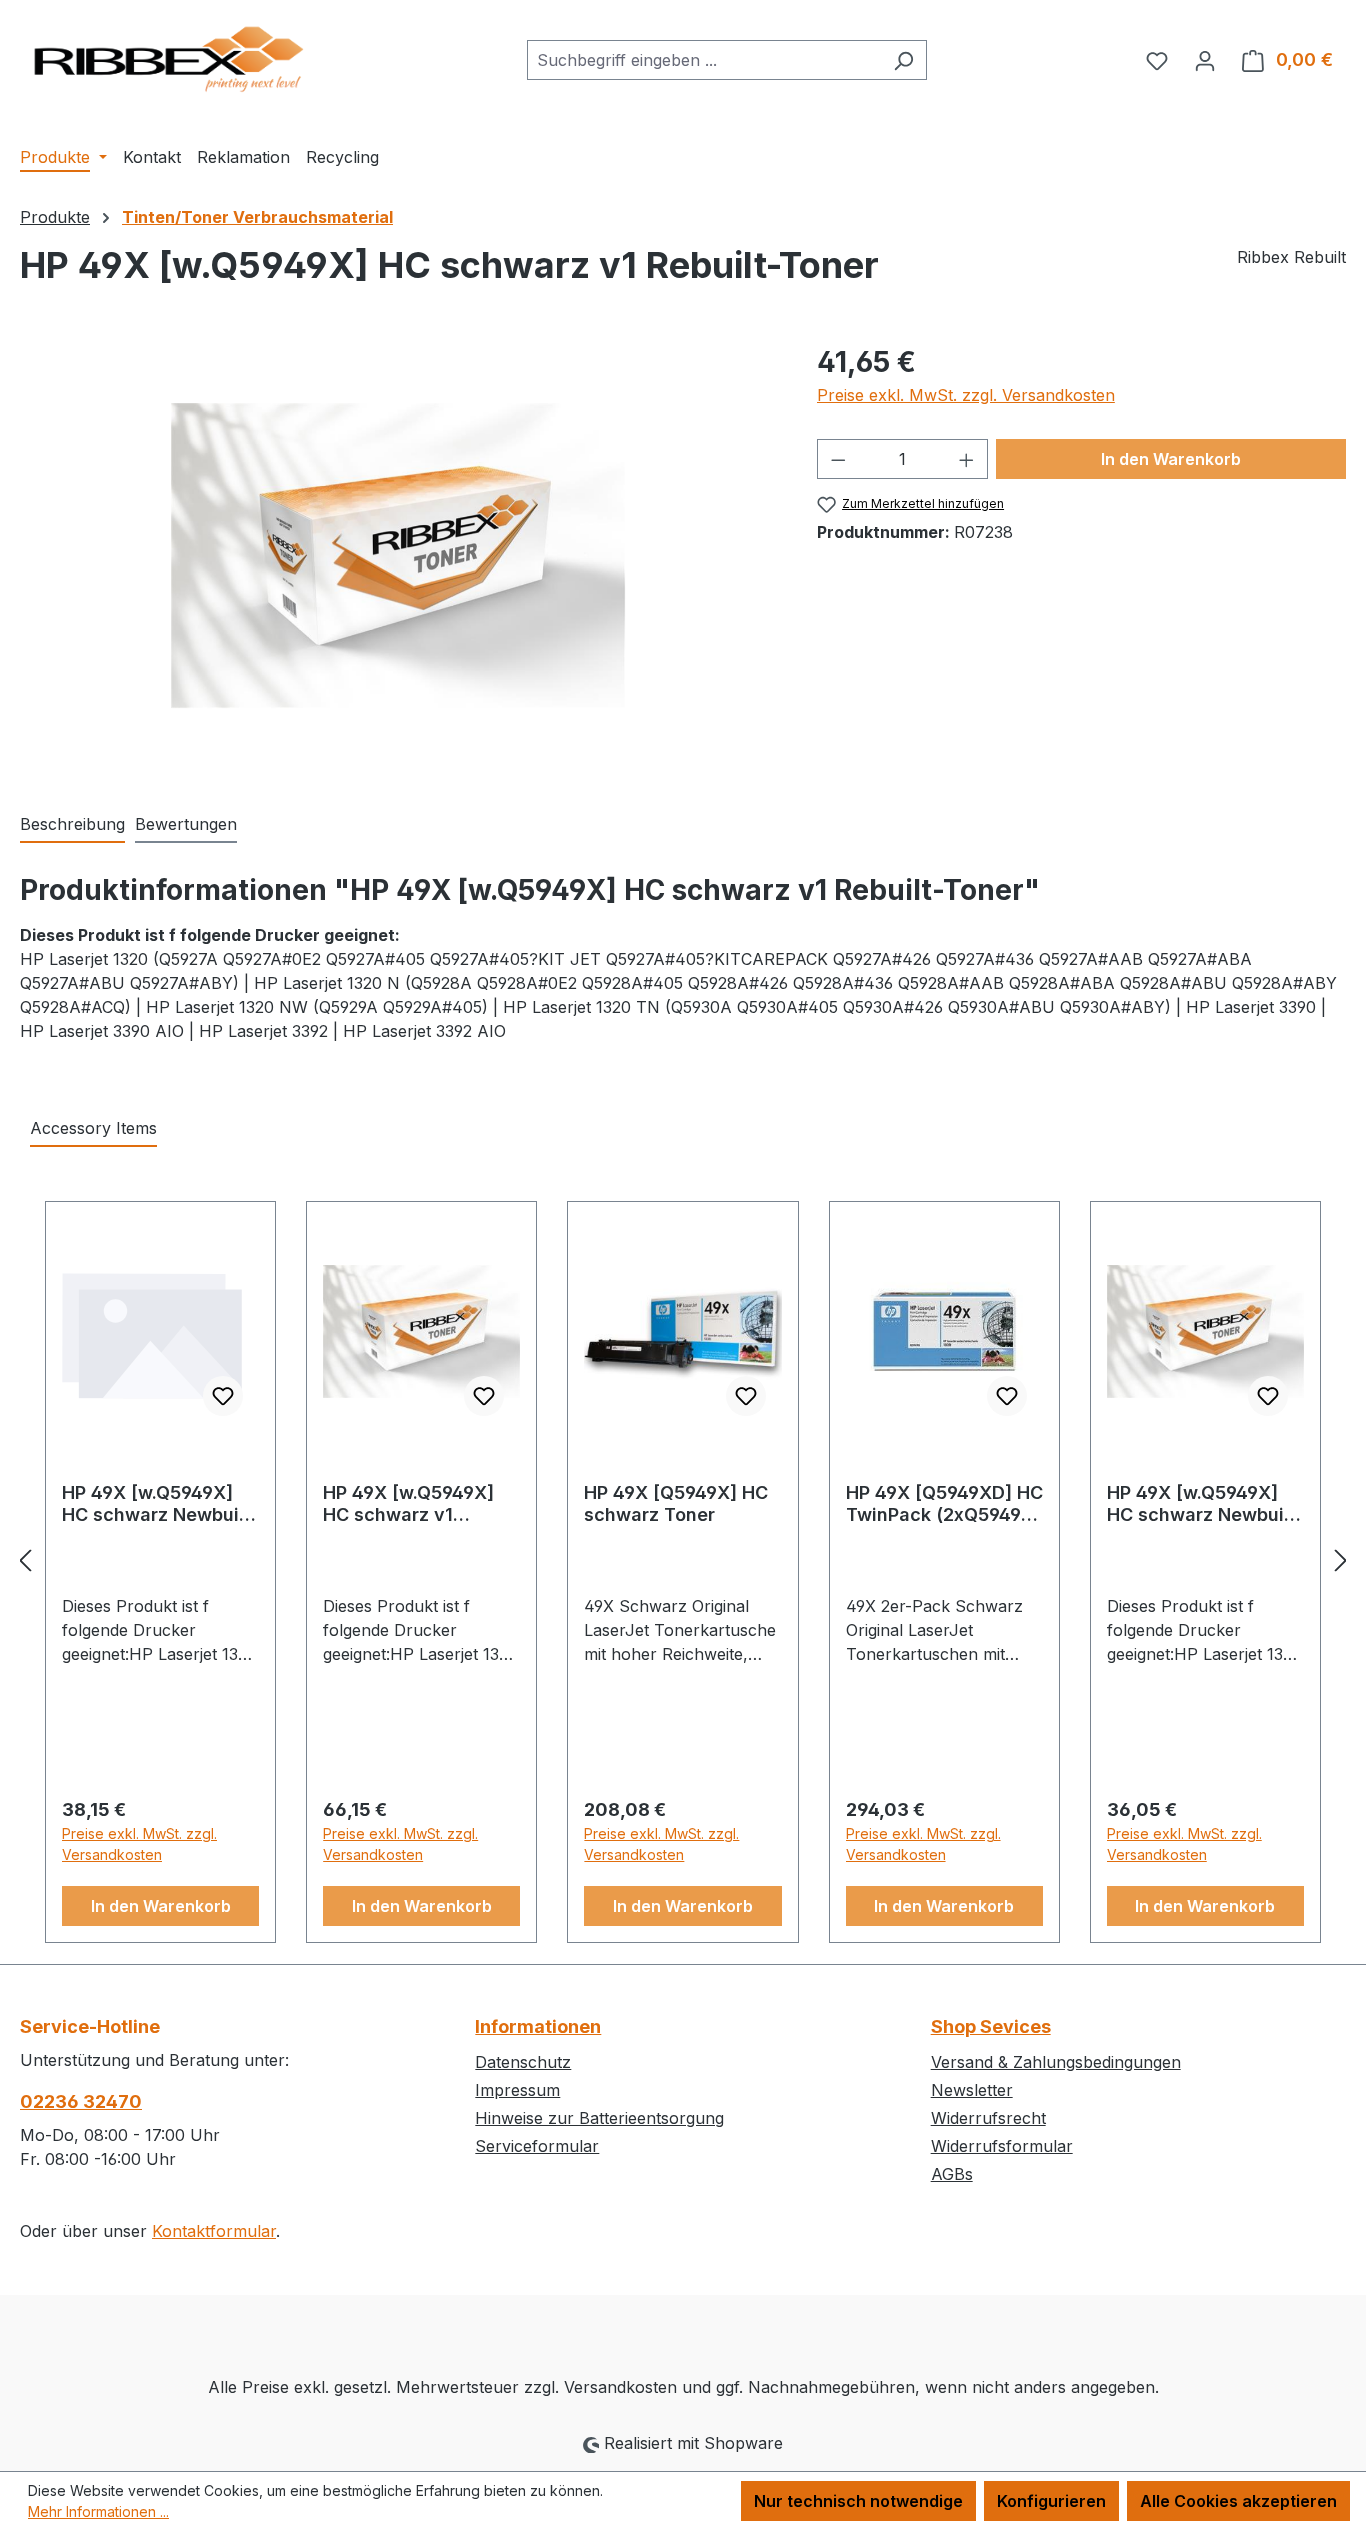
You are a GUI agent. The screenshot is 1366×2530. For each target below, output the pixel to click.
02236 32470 (81, 2101)
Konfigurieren (1051, 2501)
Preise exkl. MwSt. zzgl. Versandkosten (966, 395)
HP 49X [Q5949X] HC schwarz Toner (676, 1503)
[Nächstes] (1341, 1560)
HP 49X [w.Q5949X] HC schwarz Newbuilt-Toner (160, 1504)
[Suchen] (903, 60)
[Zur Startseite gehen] (170, 56)
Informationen (538, 2026)
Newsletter (972, 2090)
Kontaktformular (214, 2231)
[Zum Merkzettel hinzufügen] (223, 1396)
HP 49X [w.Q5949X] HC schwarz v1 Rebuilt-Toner (408, 1504)
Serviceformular (537, 2146)
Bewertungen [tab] (186, 824)
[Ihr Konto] (1205, 60)
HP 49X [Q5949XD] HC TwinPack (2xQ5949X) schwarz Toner (944, 1504)
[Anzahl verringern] (838, 459)
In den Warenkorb (1171, 459)
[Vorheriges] (25, 1560)
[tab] (72, 825)
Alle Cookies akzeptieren (1238, 2501)
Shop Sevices (991, 2026)
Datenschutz (523, 2062)
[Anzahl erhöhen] (967, 459)
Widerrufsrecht (988, 2118)
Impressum (517, 2090)
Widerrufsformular (1002, 2146)
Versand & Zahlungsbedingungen (1056, 2062)
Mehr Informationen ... (98, 2511)
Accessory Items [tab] (93, 1128)
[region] (398, 556)
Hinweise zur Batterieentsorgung (599, 2118)
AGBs (952, 2174)
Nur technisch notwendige (858, 2501)
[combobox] (704, 60)
